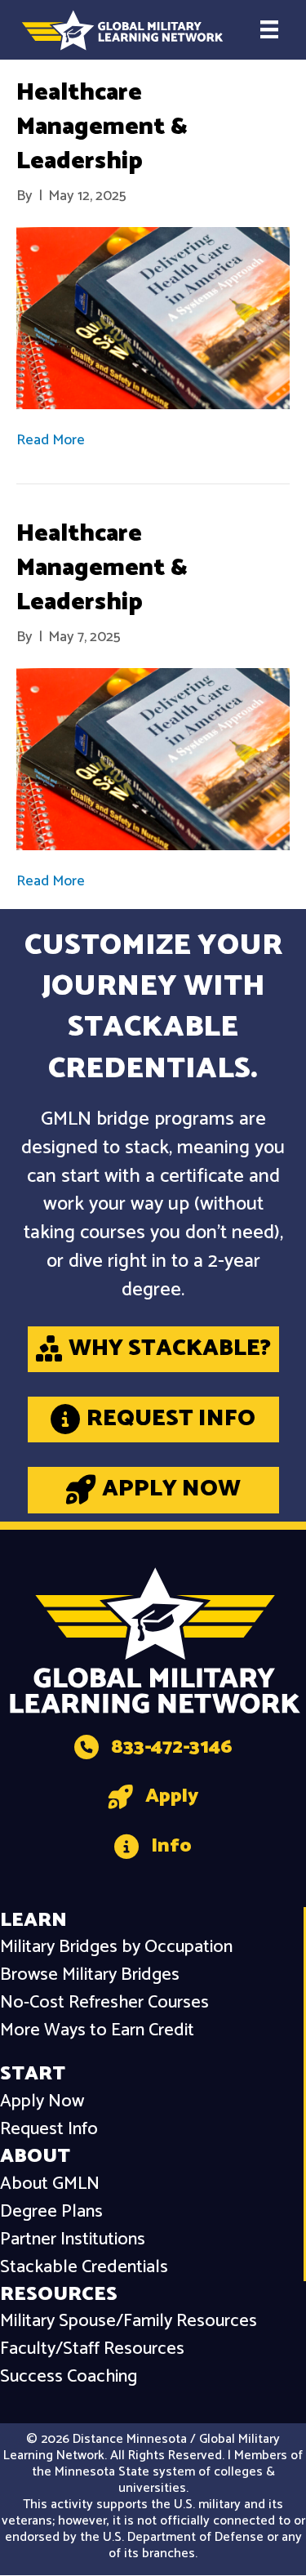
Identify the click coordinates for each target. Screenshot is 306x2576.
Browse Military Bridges (90, 1975)
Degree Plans (51, 2212)
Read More (51, 440)
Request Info (49, 2130)
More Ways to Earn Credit (97, 2031)
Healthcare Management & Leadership (102, 127)
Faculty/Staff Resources (92, 2349)
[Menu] (269, 29)
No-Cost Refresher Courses (104, 2003)
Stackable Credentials (84, 2268)
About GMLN (50, 2184)
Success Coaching (69, 2377)
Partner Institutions (73, 2240)
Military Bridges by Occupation (116, 1948)
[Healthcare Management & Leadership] (153, 318)
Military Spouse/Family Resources (129, 2322)
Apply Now (42, 2102)
